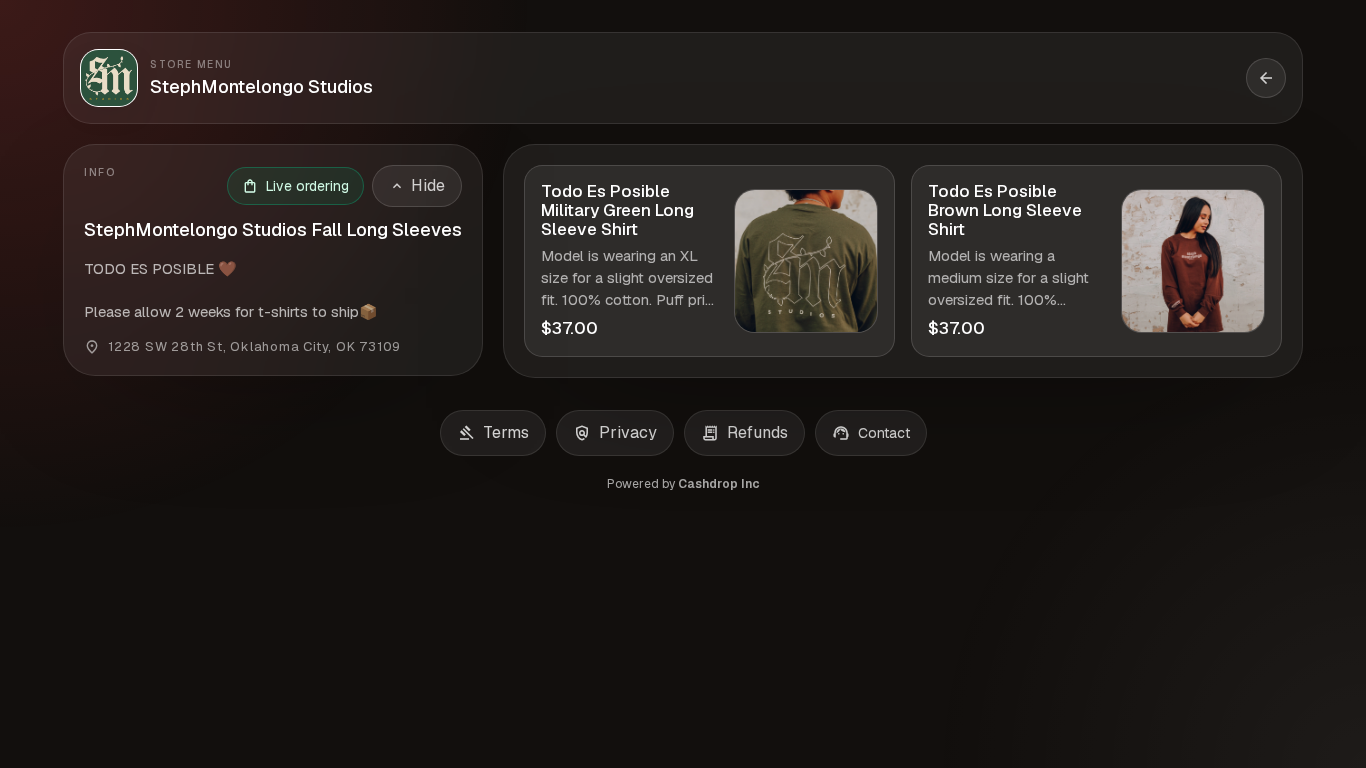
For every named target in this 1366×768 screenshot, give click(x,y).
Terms (493, 433)
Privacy (615, 433)
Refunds (744, 433)
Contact (871, 433)
